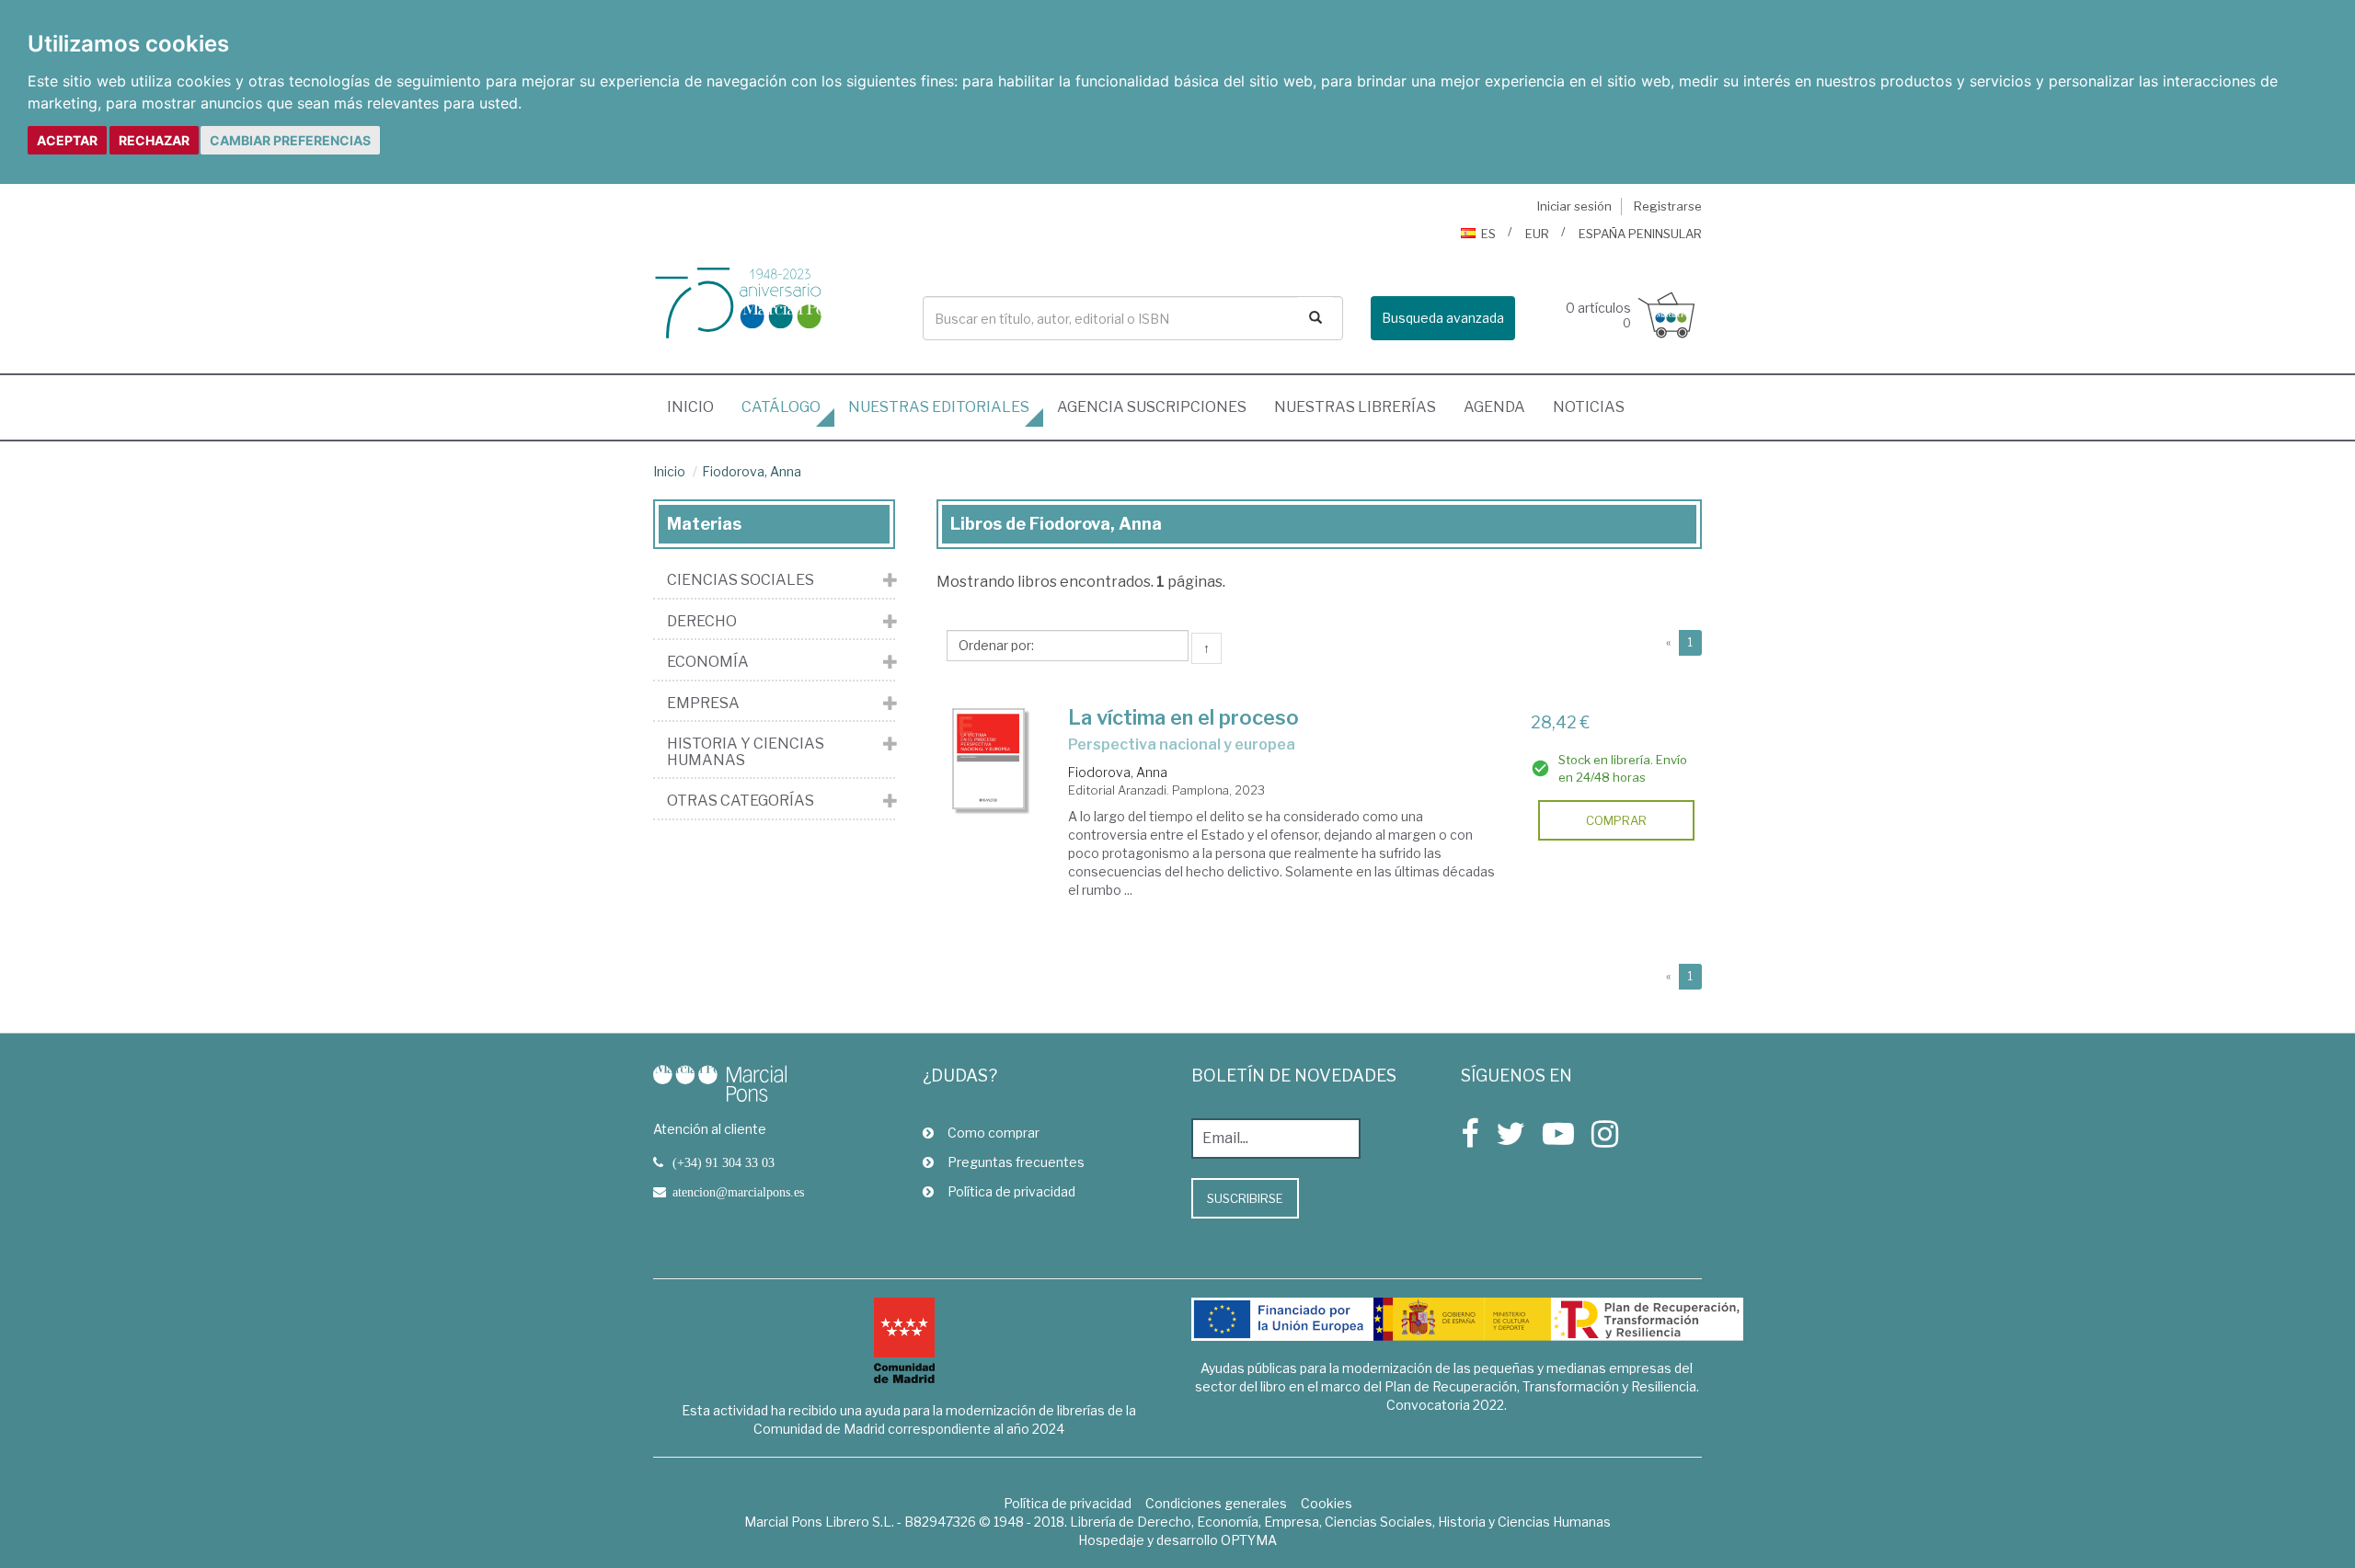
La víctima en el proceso (1183, 717)
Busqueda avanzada (1443, 318)
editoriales (939, 407)
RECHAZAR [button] (154, 140)
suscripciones (1152, 407)
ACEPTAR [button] (67, 140)
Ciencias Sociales (741, 580)
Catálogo (781, 407)
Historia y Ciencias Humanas (746, 752)
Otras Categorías (741, 801)
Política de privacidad (1011, 1191)
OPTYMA (1249, 1540)
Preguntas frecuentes (1016, 1162)
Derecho (702, 622)
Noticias (1589, 407)
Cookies (1327, 1503)
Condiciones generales (1216, 1503)
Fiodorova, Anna (752, 471)
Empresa (703, 704)
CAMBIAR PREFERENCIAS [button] (290, 140)
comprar (1616, 820)
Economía (708, 662)
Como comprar (994, 1133)
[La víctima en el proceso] (989, 759)
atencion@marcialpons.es (738, 1192)
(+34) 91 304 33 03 (724, 1162)
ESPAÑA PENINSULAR (1640, 234)
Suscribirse (1245, 1198)
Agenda (1494, 407)
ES (1488, 234)
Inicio (697, 406)
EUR (1537, 234)
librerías (1355, 407)
